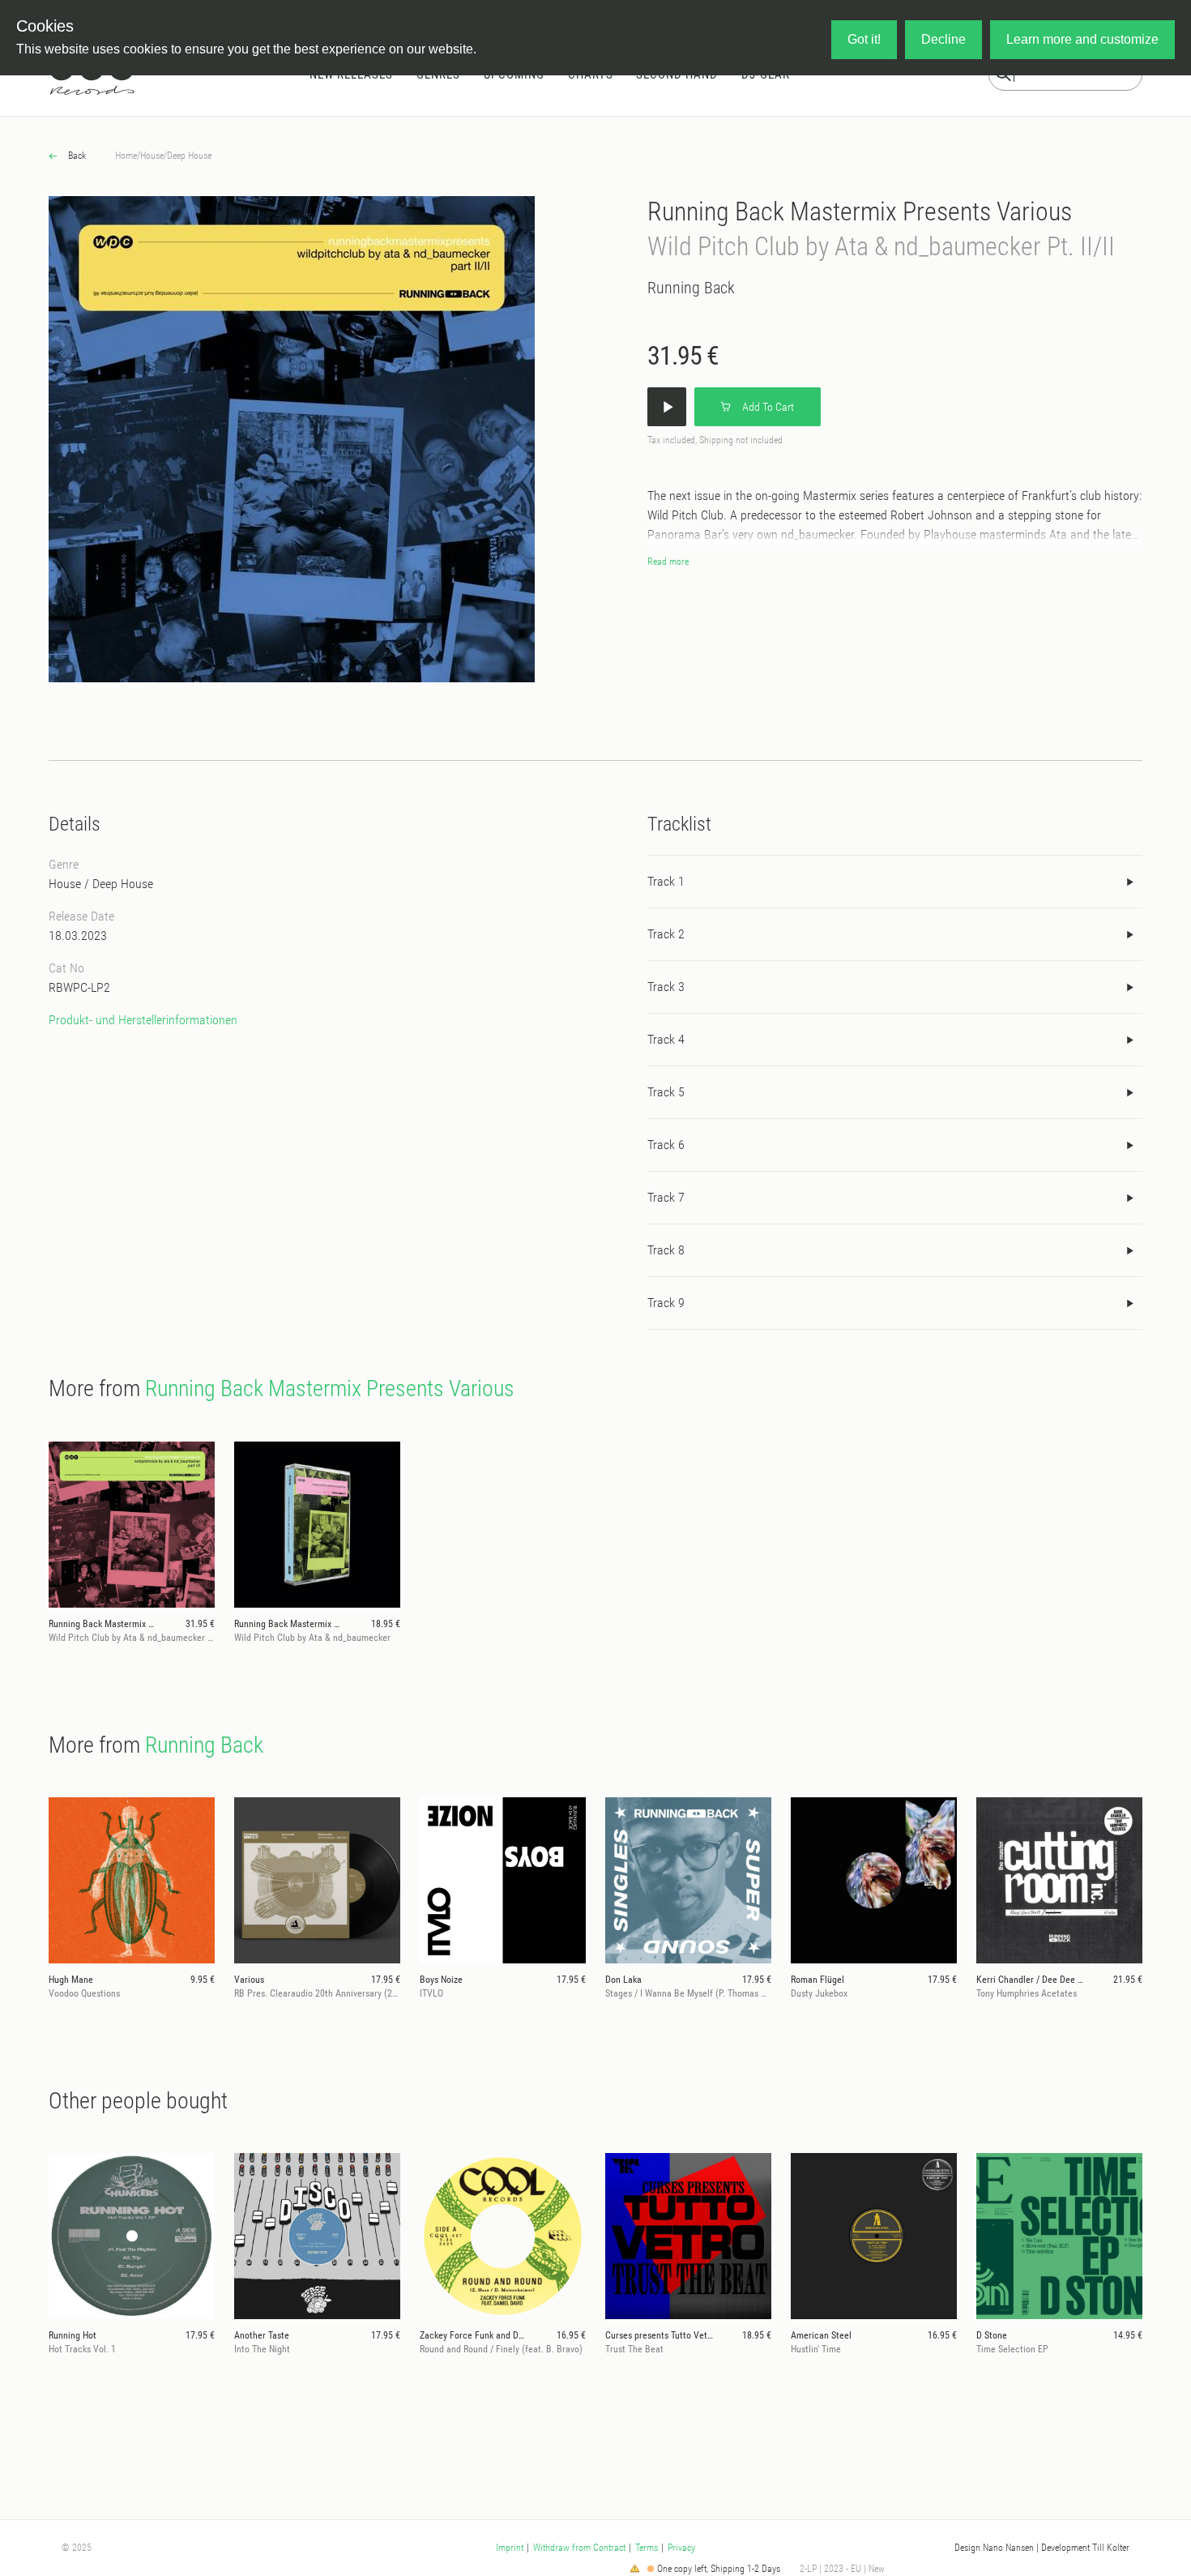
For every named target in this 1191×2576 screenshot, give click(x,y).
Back (76, 156)
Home (126, 156)
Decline (943, 39)
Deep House (189, 156)
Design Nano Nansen (994, 2548)
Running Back (691, 288)
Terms (647, 2548)
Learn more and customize (1082, 39)
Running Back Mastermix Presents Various (860, 211)
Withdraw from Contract (579, 2548)
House (152, 156)
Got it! (864, 39)
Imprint (510, 2548)
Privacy (681, 2548)
